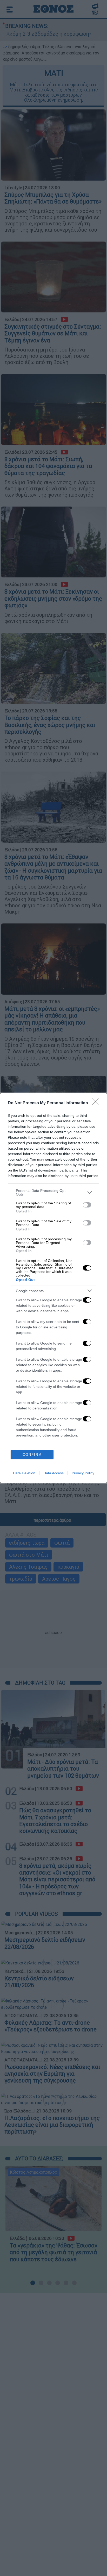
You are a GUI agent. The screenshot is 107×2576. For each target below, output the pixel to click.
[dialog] (53, 1288)
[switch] (87, 1205)
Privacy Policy (83, 1473)
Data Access (53, 1473)
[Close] (97, 1103)
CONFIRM (32, 1455)
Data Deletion (24, 1473)
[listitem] (53, 1192)
